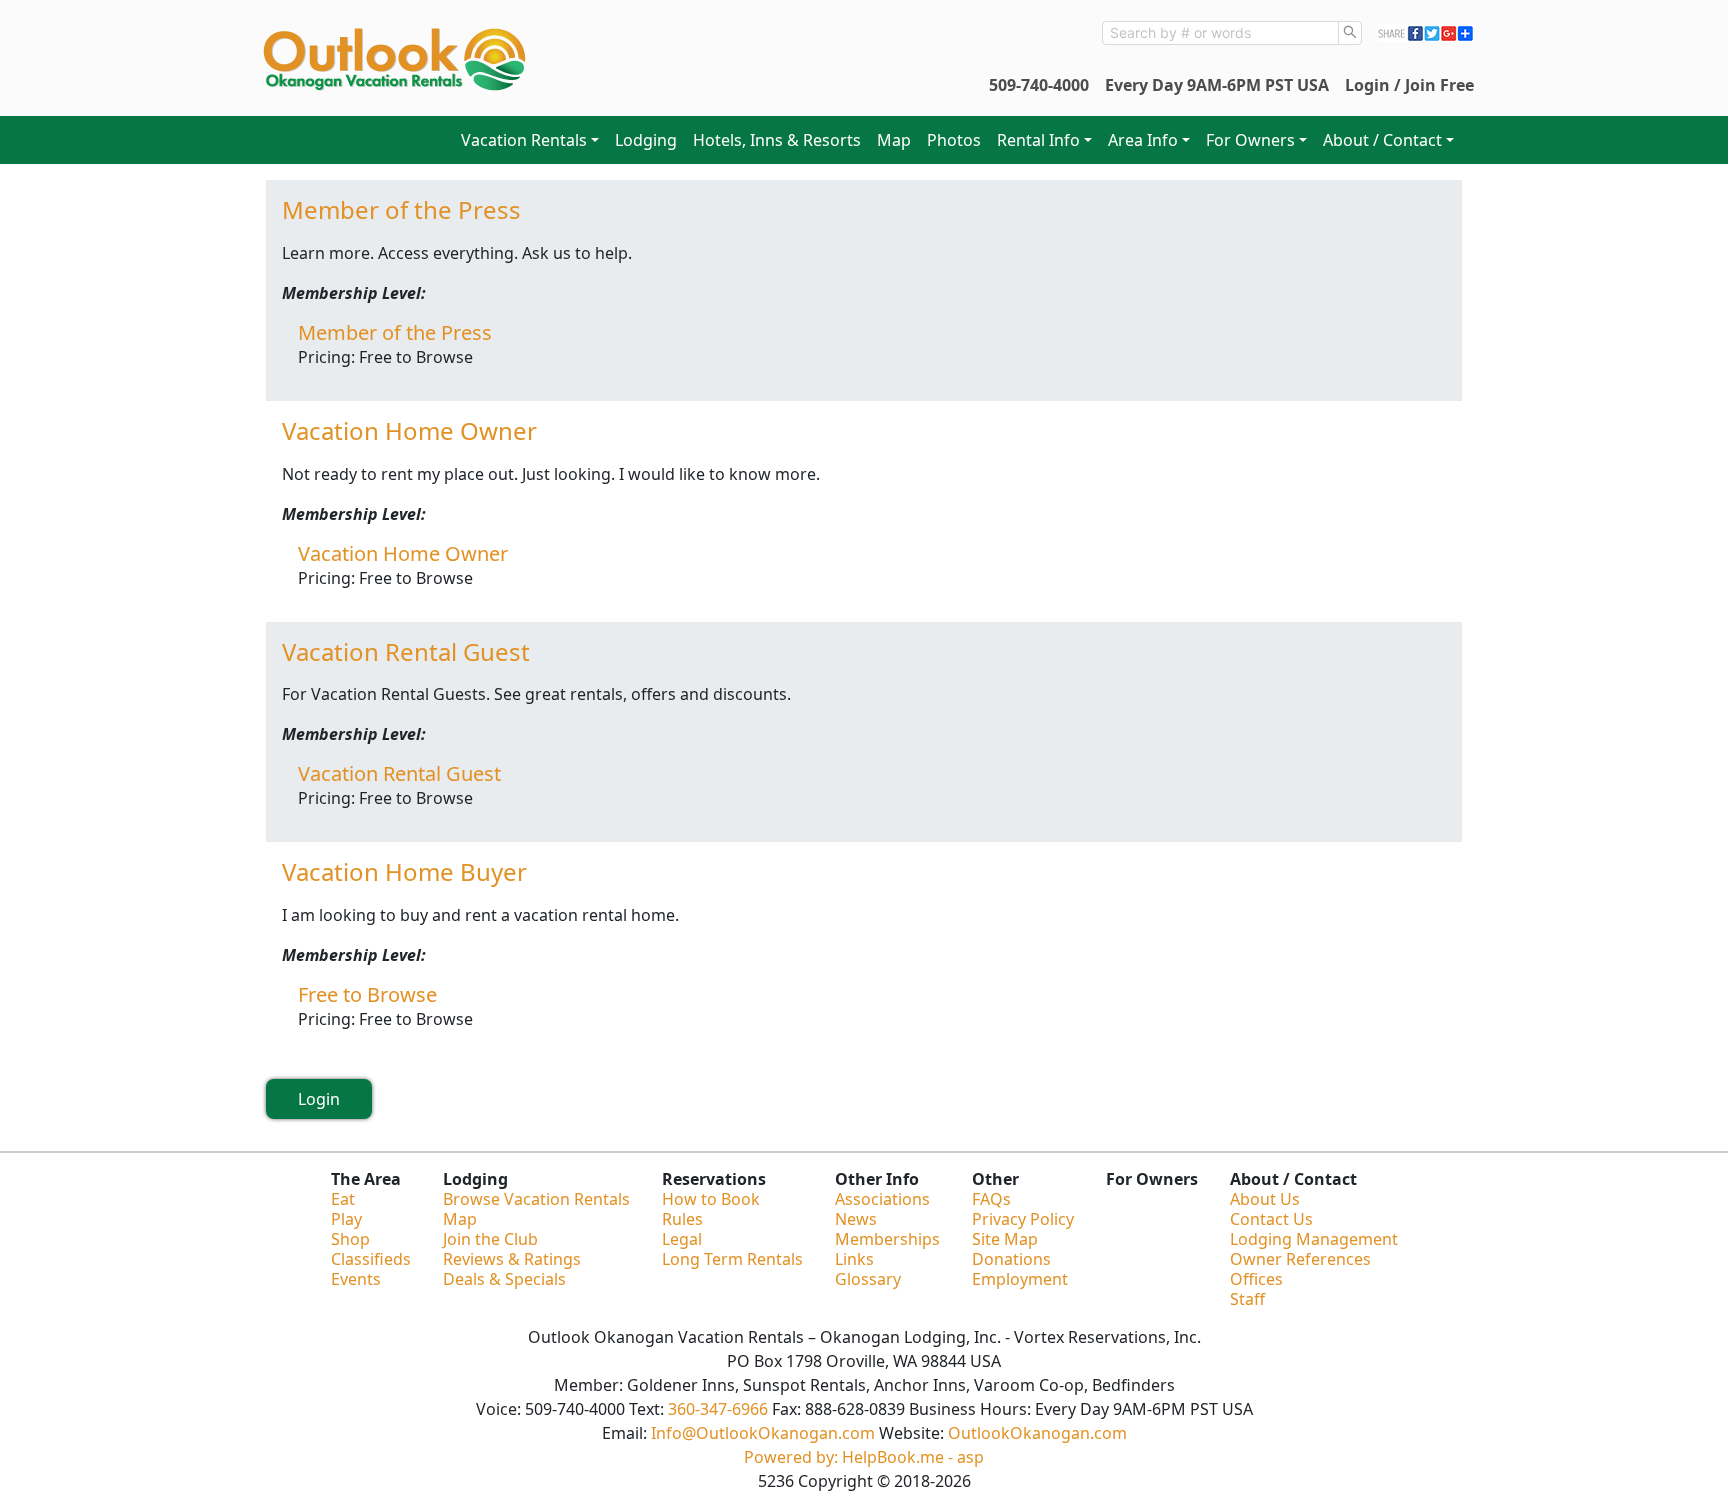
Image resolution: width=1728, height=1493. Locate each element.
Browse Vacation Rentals (536, 1199)
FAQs (991, 1199)
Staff (1247, 1299)
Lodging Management (1314, 1239)
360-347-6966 (718, 1409)
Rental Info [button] (1038, 140)
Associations (882, 1199)
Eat (343, 1199)
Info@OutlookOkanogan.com (763, 1433)
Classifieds (371, 1259)
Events (356, 1279)
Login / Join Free (1409, 85)
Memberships (887, 1239)
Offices (1256, 1279)
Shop (350, 1239)
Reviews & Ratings (512, 1259)
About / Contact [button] (1382, 140)
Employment (1020, 1279)
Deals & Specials (504, 1279)
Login (319, 1099)
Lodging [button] (646, 140)
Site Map (1005, 1239)
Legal (682, 1239)
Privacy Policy (1023, 1219)
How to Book (711, 1199)
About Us (1265, 1199)
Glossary (868, 1279)
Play (346, 1219)
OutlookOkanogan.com (1037, 1433)
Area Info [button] (1143, 140)
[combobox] (1220, 33)
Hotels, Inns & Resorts (777, 140)
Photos (954, 140)
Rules (682, 1219)
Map (894, 140)
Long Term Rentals (732, 1259)
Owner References (1300, 1259)
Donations (1011, 1259)
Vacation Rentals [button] (524, 140)
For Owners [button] (1250, 140)
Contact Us (1271, 1219)
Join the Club (490, 1239)
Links (854, 1259)
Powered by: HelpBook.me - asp (864, 1457)
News (856, 1219)
